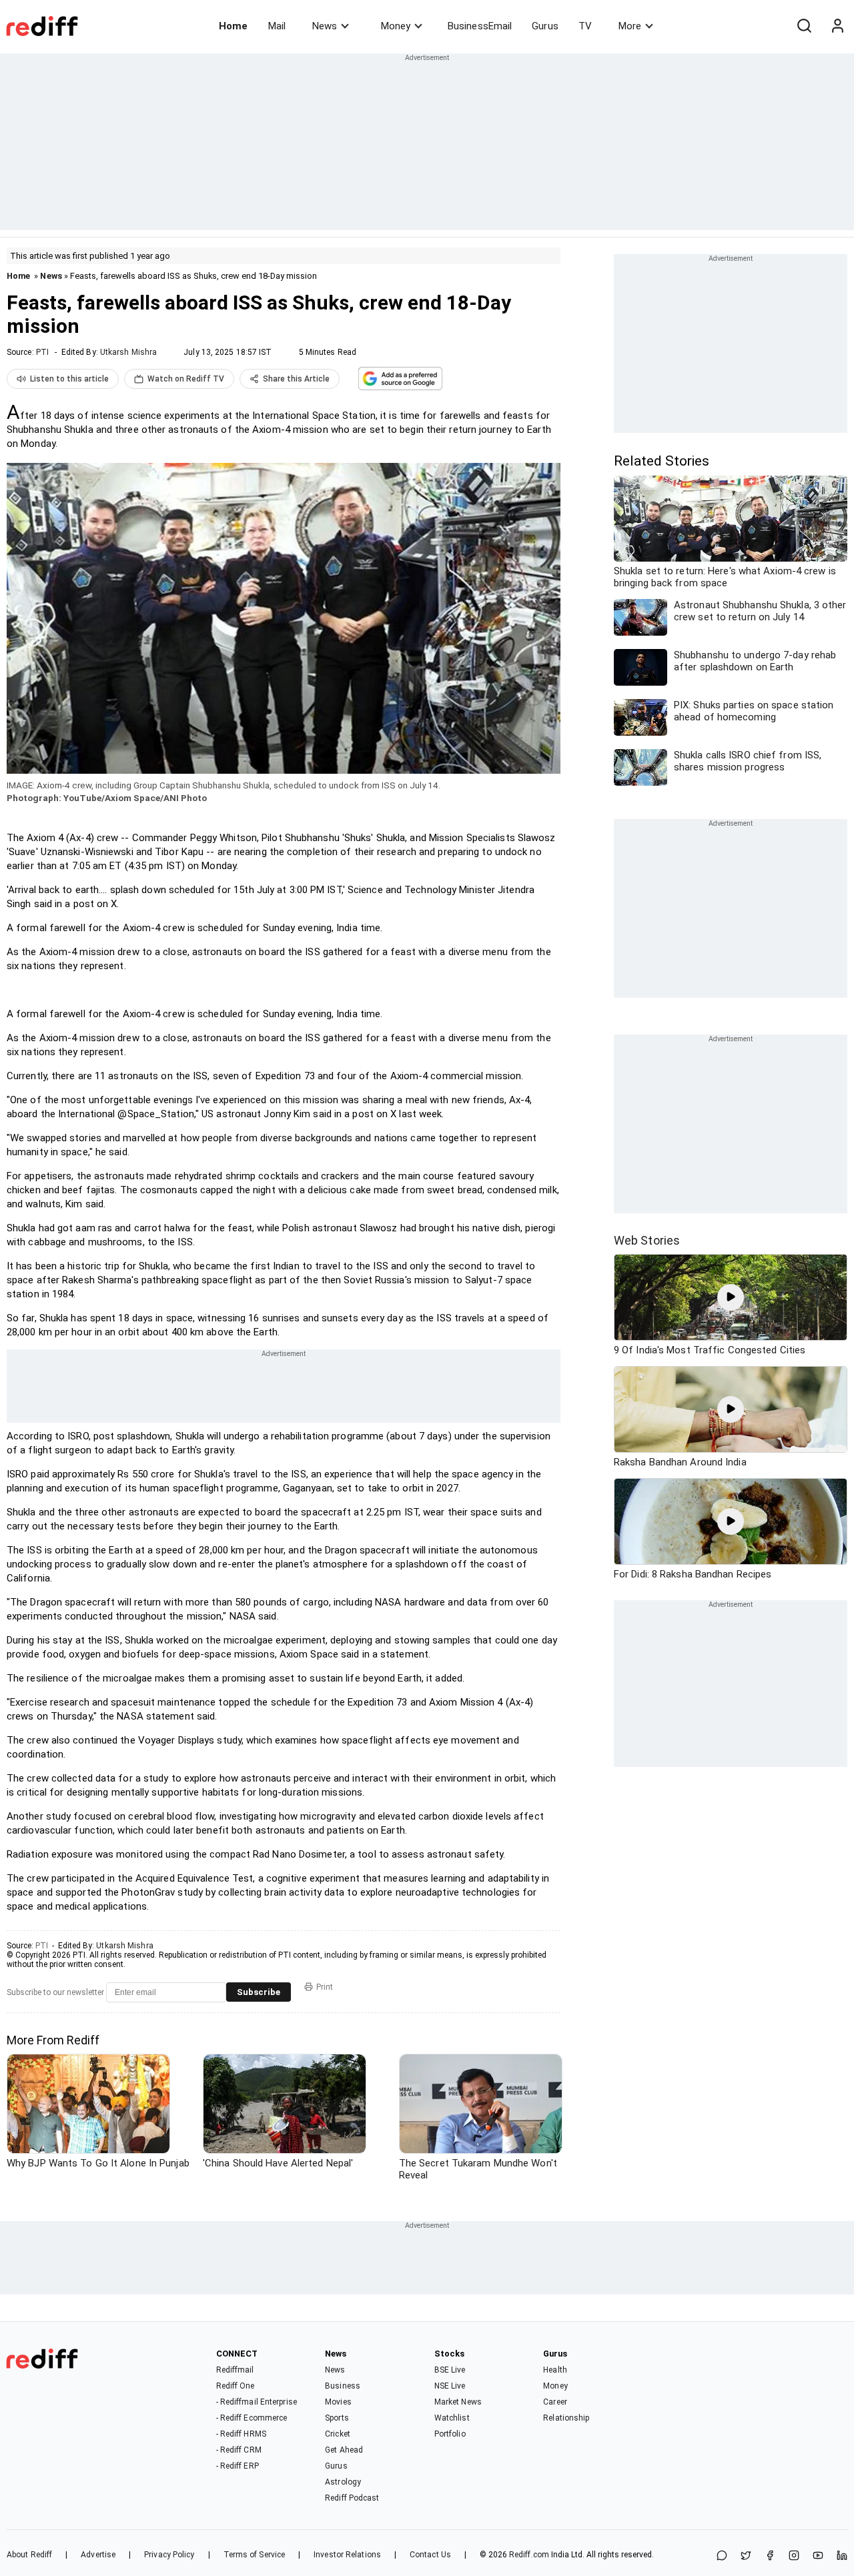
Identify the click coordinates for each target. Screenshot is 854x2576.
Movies (338, 2402)
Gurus (545, 26)
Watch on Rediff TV (186, 379)
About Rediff (29, 2555)
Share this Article (296, 379)
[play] (731, 1297)
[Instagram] (794, 2556)
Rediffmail (235, 2370)
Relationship (566, 2418)
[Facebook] (770, 2556)
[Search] (804, 26)
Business (343, 2386)
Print (325, 1987)
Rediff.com (529, 2555)
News (325, 26)
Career (555, 2402)
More (630, 26)
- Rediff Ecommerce (252, 2418)
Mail (277, 26)
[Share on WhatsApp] (722, 2556)
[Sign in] (837, 26)
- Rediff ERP (238, 2466)
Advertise (98, 2555)
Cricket (338, 2434)
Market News (458, 2402)
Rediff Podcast (352, 2498)
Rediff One (236, 2386)
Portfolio (450, 2434)
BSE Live (450, 2370)
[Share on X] (746, 2556)
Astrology (343, 2482)
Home (233, 26)
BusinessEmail (480, 26)
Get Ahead (344, 2450)
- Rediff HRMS (241, 2434)
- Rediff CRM (239, 2450)
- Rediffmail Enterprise (257, 2402)
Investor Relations (347, 2555)
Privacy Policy (169, 2555)
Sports (337, 2418)
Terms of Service (255, 2555)
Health (555, 2370)
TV (585, 26)
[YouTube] (818, 2556)
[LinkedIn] (842, 2556)
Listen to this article (69, 379)
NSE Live (450, 2386)
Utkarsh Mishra (128, 352)
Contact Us (430, 2555)
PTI (42, 352)
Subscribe (259, 1992)
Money (396, 26)
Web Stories (647, 1240)
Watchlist (452, 2418)
